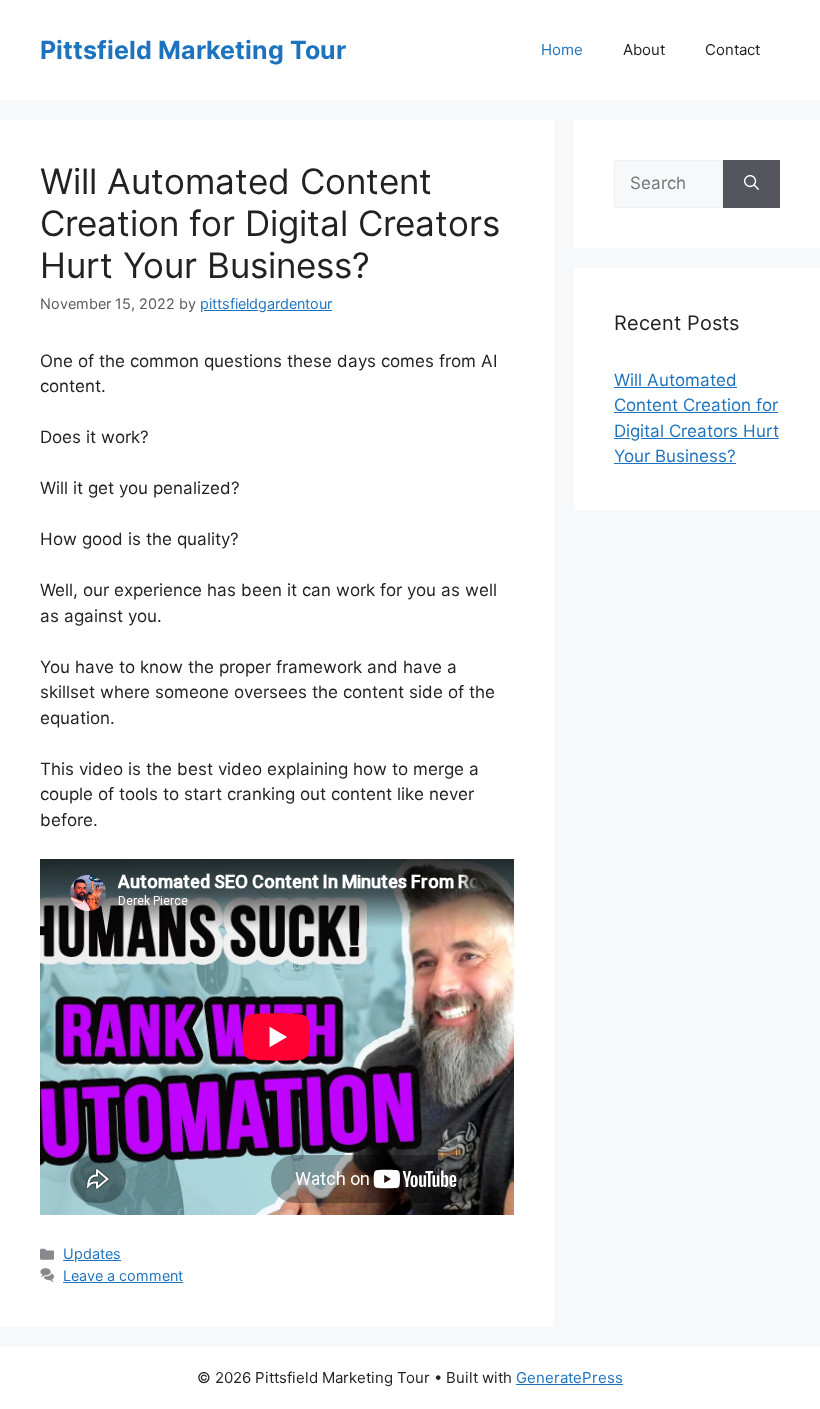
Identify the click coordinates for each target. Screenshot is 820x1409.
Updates (92, 1253)
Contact (732, 49)
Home (562, 49)
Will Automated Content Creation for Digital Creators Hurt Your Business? (270, 223)
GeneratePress (569, 1377)
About (644, 49)
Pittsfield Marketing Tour (193, 50)
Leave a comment (123, 1275)
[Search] (751, 184)
